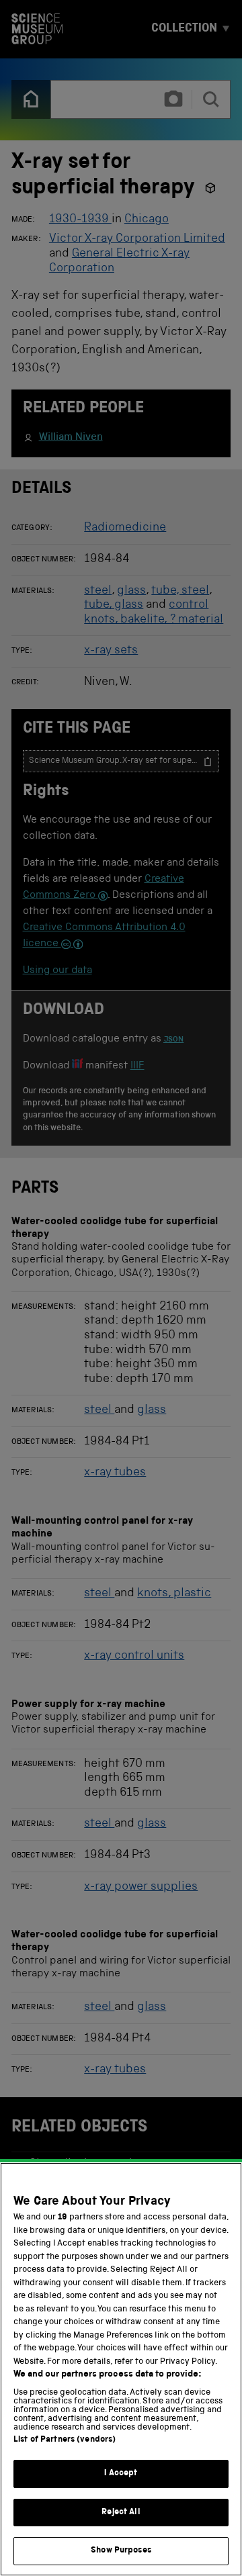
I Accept (121, 2474)
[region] (121, 2369)
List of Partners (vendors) (65, 2440)
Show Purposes (121, 2551)
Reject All (121, 2513)
